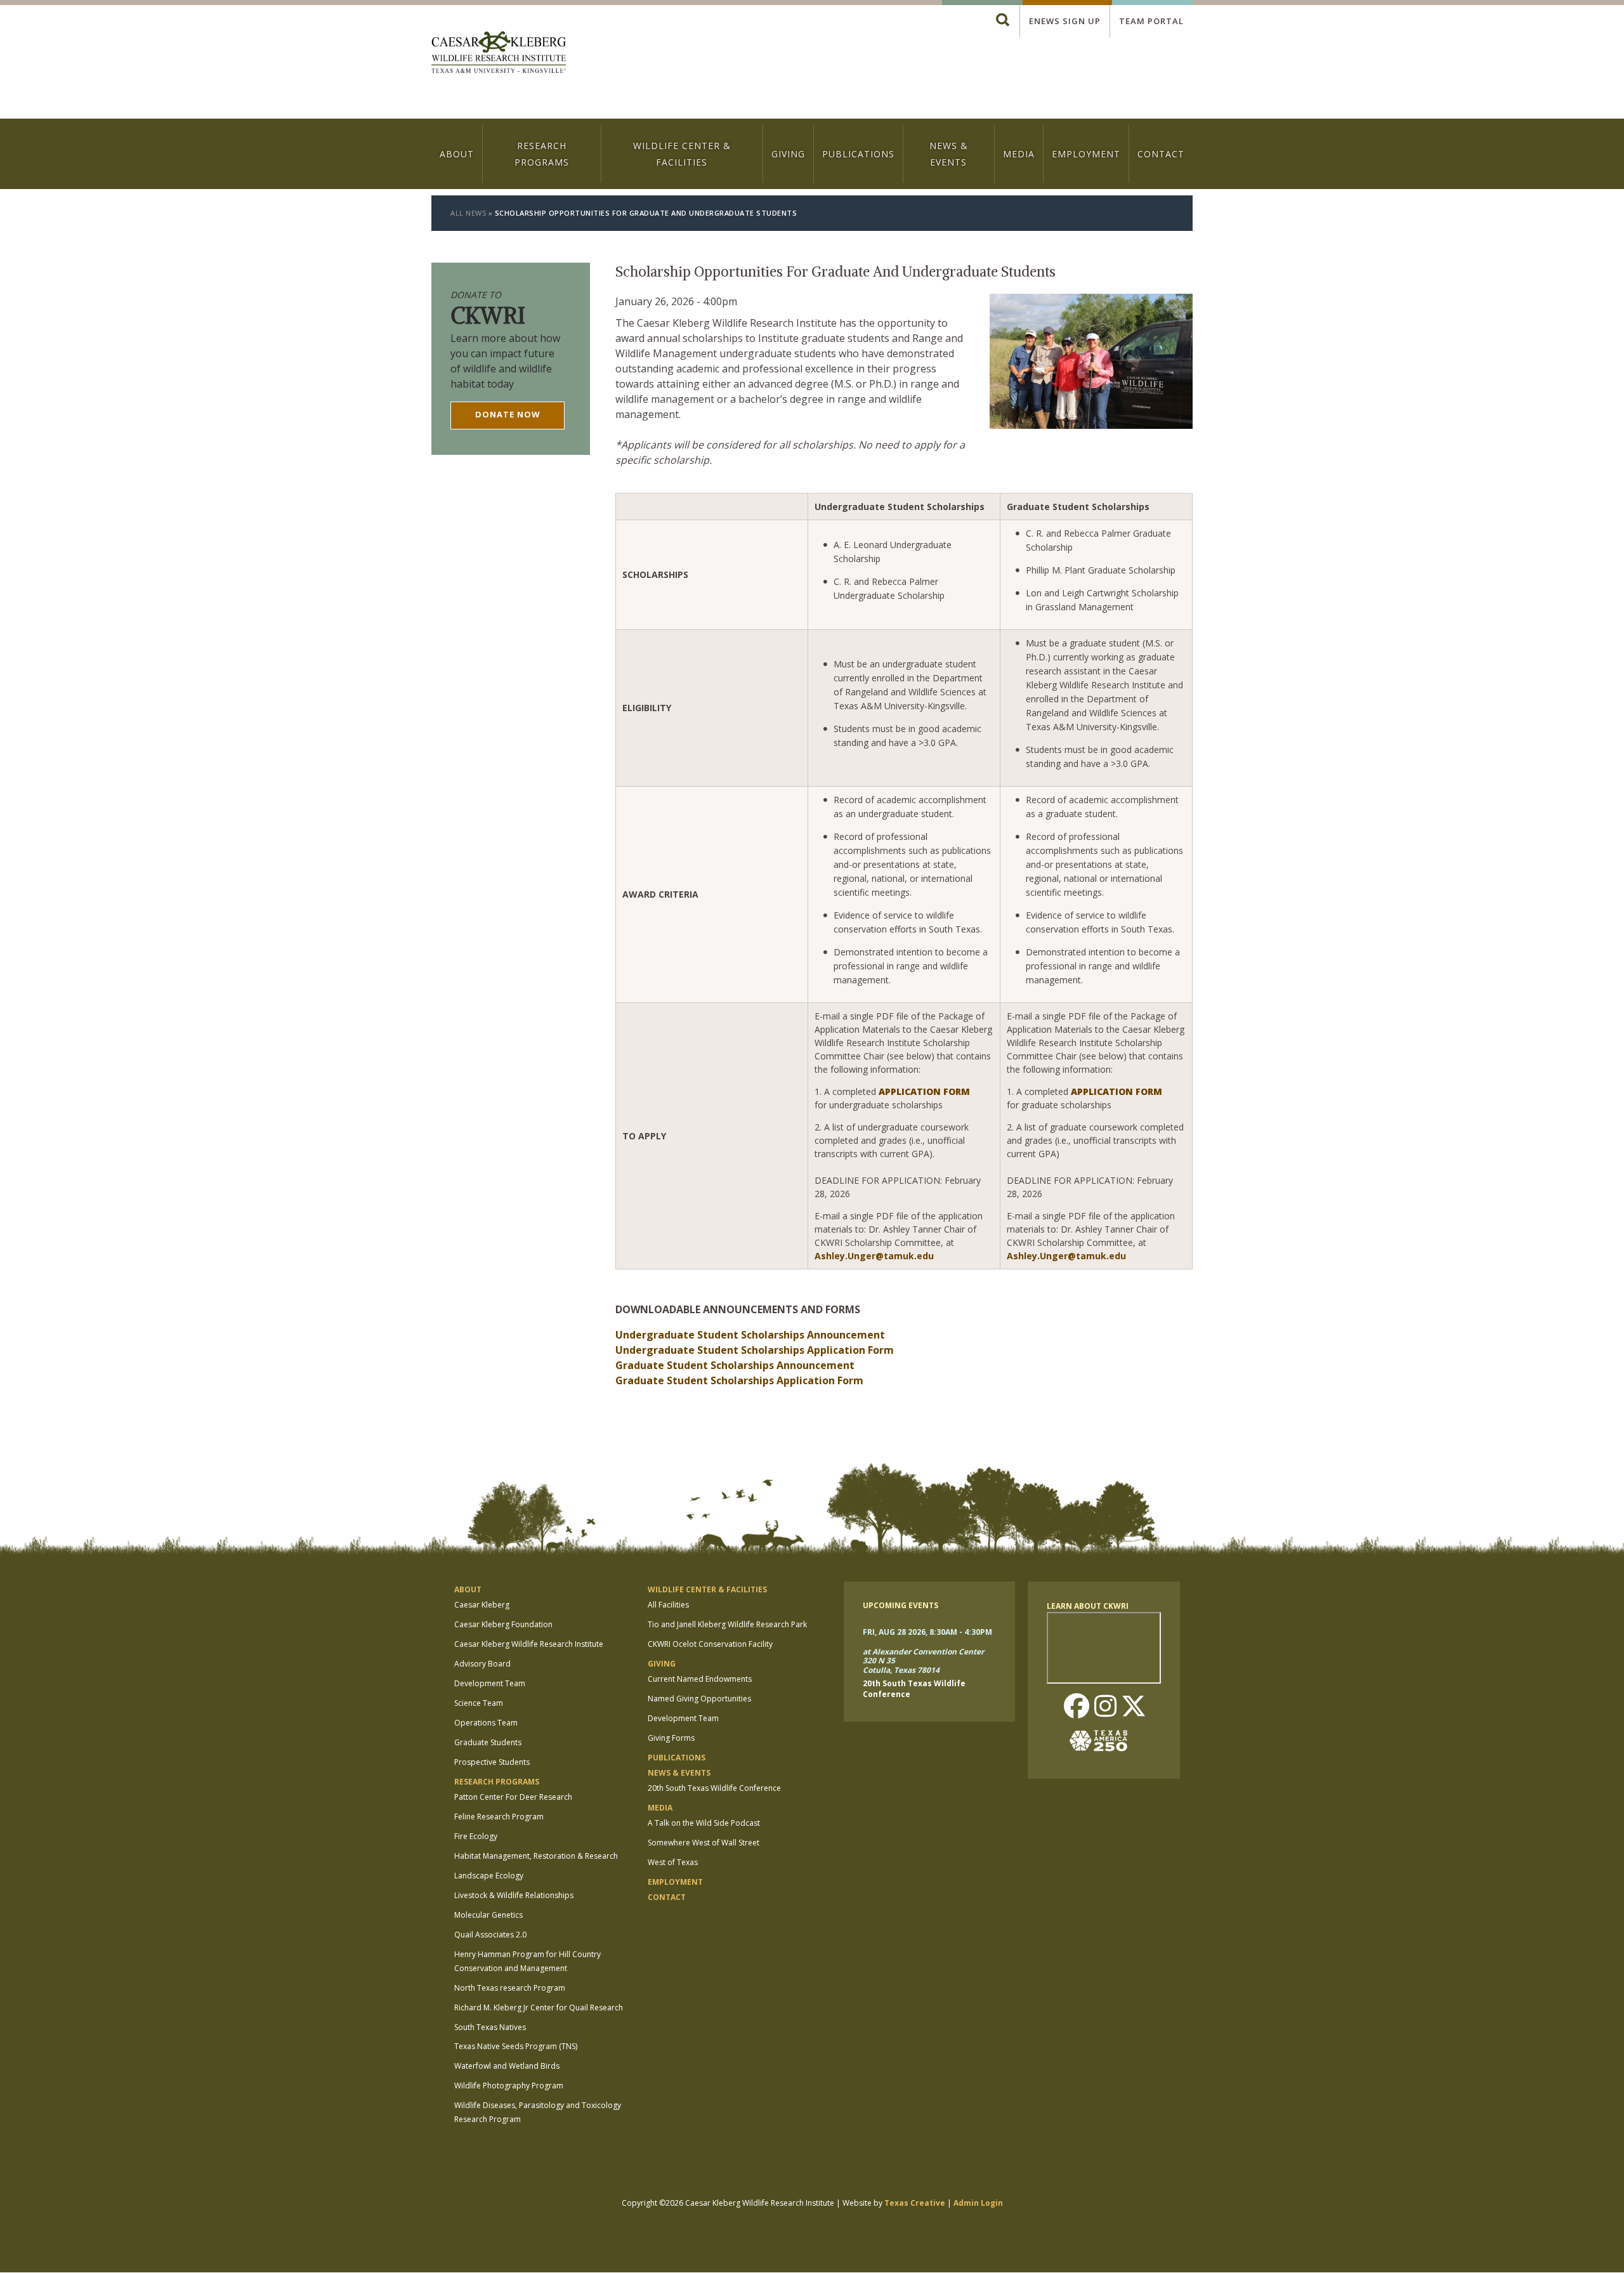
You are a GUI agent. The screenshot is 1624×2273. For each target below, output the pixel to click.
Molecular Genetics (488, 1915)
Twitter (1134, 1707)
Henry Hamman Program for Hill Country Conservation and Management (527, 1961)
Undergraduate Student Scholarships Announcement (750, 1335)
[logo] (499, 54)
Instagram (1105, 1707)
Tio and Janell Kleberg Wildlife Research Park (727, 1624)
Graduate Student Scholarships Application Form (739, 1380)
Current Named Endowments (700, 1679)
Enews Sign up (1065, 21)
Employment (1086, 154)
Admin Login (978, 2203)
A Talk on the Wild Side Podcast (704, 1823)
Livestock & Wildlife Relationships (514, 1895)
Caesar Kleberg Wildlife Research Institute (529, 1644)
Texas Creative (915, 2203)
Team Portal (1151, 21)
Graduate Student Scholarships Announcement (735, 1365)
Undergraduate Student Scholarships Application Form (755, 1350)
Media (1019, 154)
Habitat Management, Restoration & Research (536, 1856)
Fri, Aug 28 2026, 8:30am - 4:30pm (927, 1632)
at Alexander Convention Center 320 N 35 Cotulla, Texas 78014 (923, 1661)
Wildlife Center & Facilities (682, 154)
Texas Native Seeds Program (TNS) (516, 2046)
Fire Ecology (476, 1836)
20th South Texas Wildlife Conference (714, 1788)
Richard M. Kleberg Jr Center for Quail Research (539, 2008)
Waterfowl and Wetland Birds (507, 2066)
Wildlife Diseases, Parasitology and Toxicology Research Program (538, 2112)
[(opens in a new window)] (1104, 1741)
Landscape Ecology (489, 1876)
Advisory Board (482, 1664)
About (457, 154)
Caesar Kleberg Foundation (503, 1624)
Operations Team (486, 1723)
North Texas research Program (510, 1988)
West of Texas (673, 1862)
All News (468, 213)
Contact (1161, 154)
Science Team (479, 1703)
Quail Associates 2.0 (490, 1935)
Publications (858, 154)
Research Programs (542, 154)
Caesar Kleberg (482, 1605)
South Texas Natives (490, 2027)
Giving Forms (671, 1738)
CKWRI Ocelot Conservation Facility (710, 1644)
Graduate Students (488, 1742)
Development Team (490, 1683)
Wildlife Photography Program (509, 2086)
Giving (788, 154)
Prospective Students (492, 1762)
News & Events (949, 154)
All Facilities (668, 1605)
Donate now (508, 414)
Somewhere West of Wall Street (704, 1843)
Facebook (1077, 1707)
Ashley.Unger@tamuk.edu (874, 1256)
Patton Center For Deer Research (513, 1797)
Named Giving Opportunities (699, 1699)
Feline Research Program (499, 1817)
